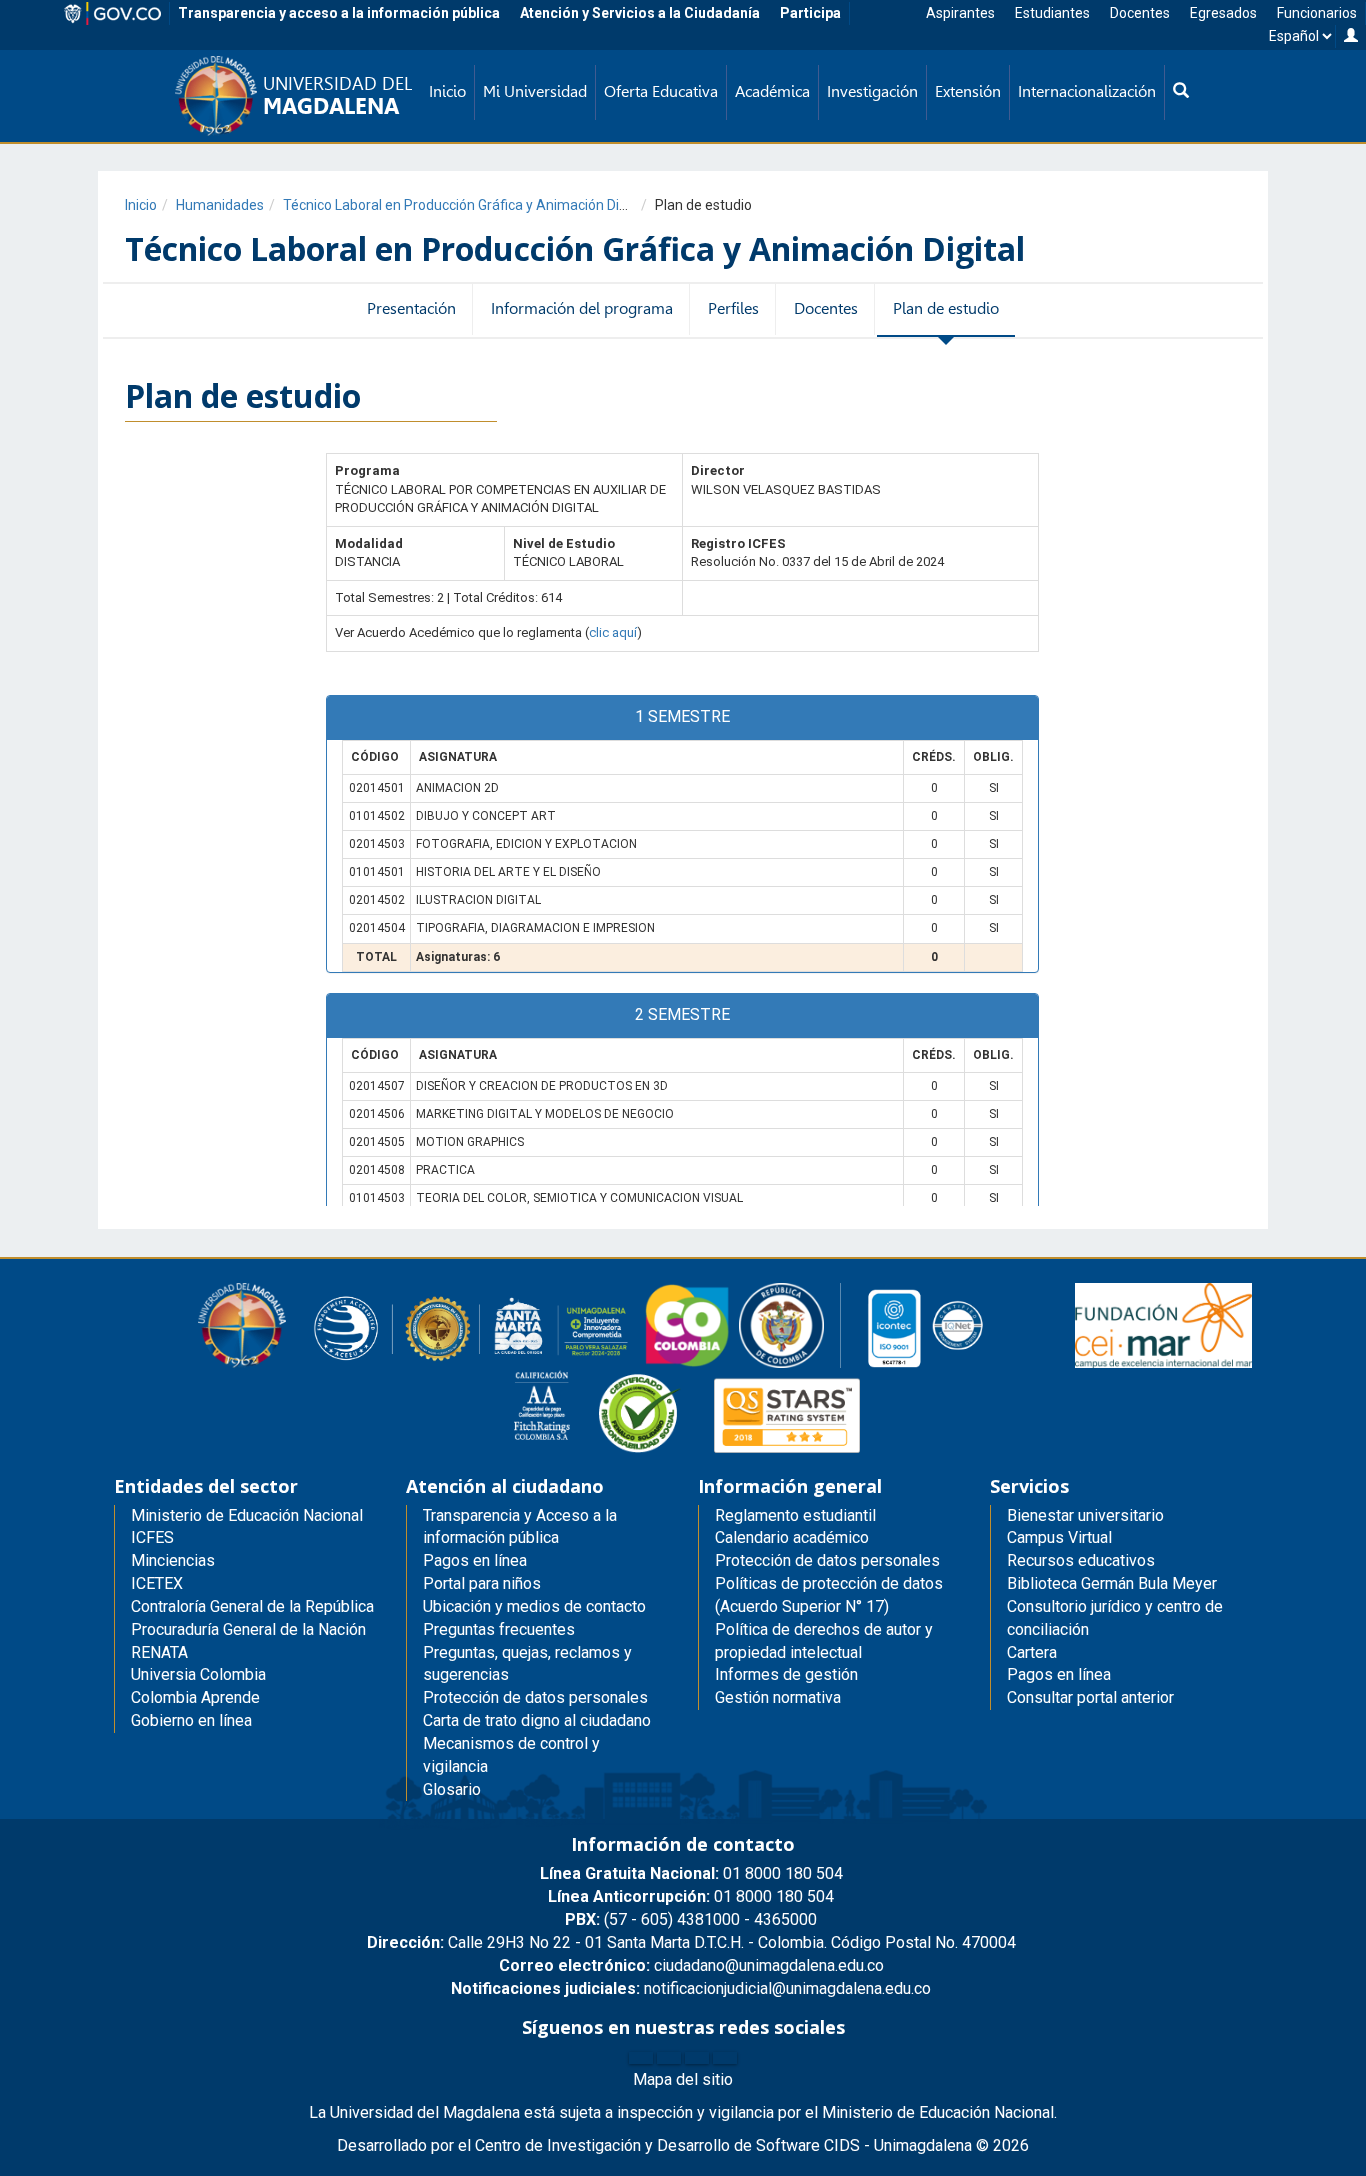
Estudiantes (1052, 13)
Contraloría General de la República (252, 1606)
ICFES (152, 1537)
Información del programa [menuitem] (582, 308)
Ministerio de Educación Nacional (247, 1515)
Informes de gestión (786, 1674)
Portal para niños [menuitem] (482, 1583)
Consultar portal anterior (1090, 1697)
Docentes (1140, 13)
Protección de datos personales (827, 1560)
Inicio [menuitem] (447, 91)
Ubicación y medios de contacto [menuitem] (534, 1606)
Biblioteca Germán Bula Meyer (1112, 1583)
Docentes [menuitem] (826, 308)
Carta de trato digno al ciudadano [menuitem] (537, 1720)
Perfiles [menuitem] (733, 308)
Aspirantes (960, 13)
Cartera (1032, 1652)
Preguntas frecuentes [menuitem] (499, 1629)
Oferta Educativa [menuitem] (661, 91)
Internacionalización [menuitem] (1087, 91)
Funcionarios (1317, 13)
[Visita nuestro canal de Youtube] (725, 2058)
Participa (810, 13)
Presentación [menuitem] (411, 308)
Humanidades (220, 205)
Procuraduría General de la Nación (248, 1629)
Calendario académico (792, 1537)
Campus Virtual (1059, 1537)
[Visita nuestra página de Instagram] (697, 2058)
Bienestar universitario (1085, 1515)
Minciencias (173, 1560)
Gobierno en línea (191, 1720)
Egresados (1223, 13)
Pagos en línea (1059, 1674)
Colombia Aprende (195, 1697)
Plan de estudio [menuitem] (946, 308)
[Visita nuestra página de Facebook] (641, 2058)
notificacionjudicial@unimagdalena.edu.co (691, 1988)
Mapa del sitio (683, 2079)
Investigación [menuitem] (872, 91)
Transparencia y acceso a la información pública (339, 13)
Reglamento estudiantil (795, 1515)
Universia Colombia (198, 1674)
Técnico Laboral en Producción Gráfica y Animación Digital (464, 205)
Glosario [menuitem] (452, 1789)
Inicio (141, 205)
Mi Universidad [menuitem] (535, 91)
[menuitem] (1181, 92)
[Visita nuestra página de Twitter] (669, 2058)
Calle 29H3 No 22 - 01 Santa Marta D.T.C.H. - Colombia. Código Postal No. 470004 (691, 1942)
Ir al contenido (52, 25)
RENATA (159, 1652)
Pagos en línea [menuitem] (475, 1560)
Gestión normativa (778, 1697)
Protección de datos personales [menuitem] (535, 1697)
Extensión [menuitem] (968, 91)
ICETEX (157, 1583)
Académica (772, 91)
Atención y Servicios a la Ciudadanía (640, 13)
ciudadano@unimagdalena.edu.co (691, 1965)
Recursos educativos (1081, 1560)
